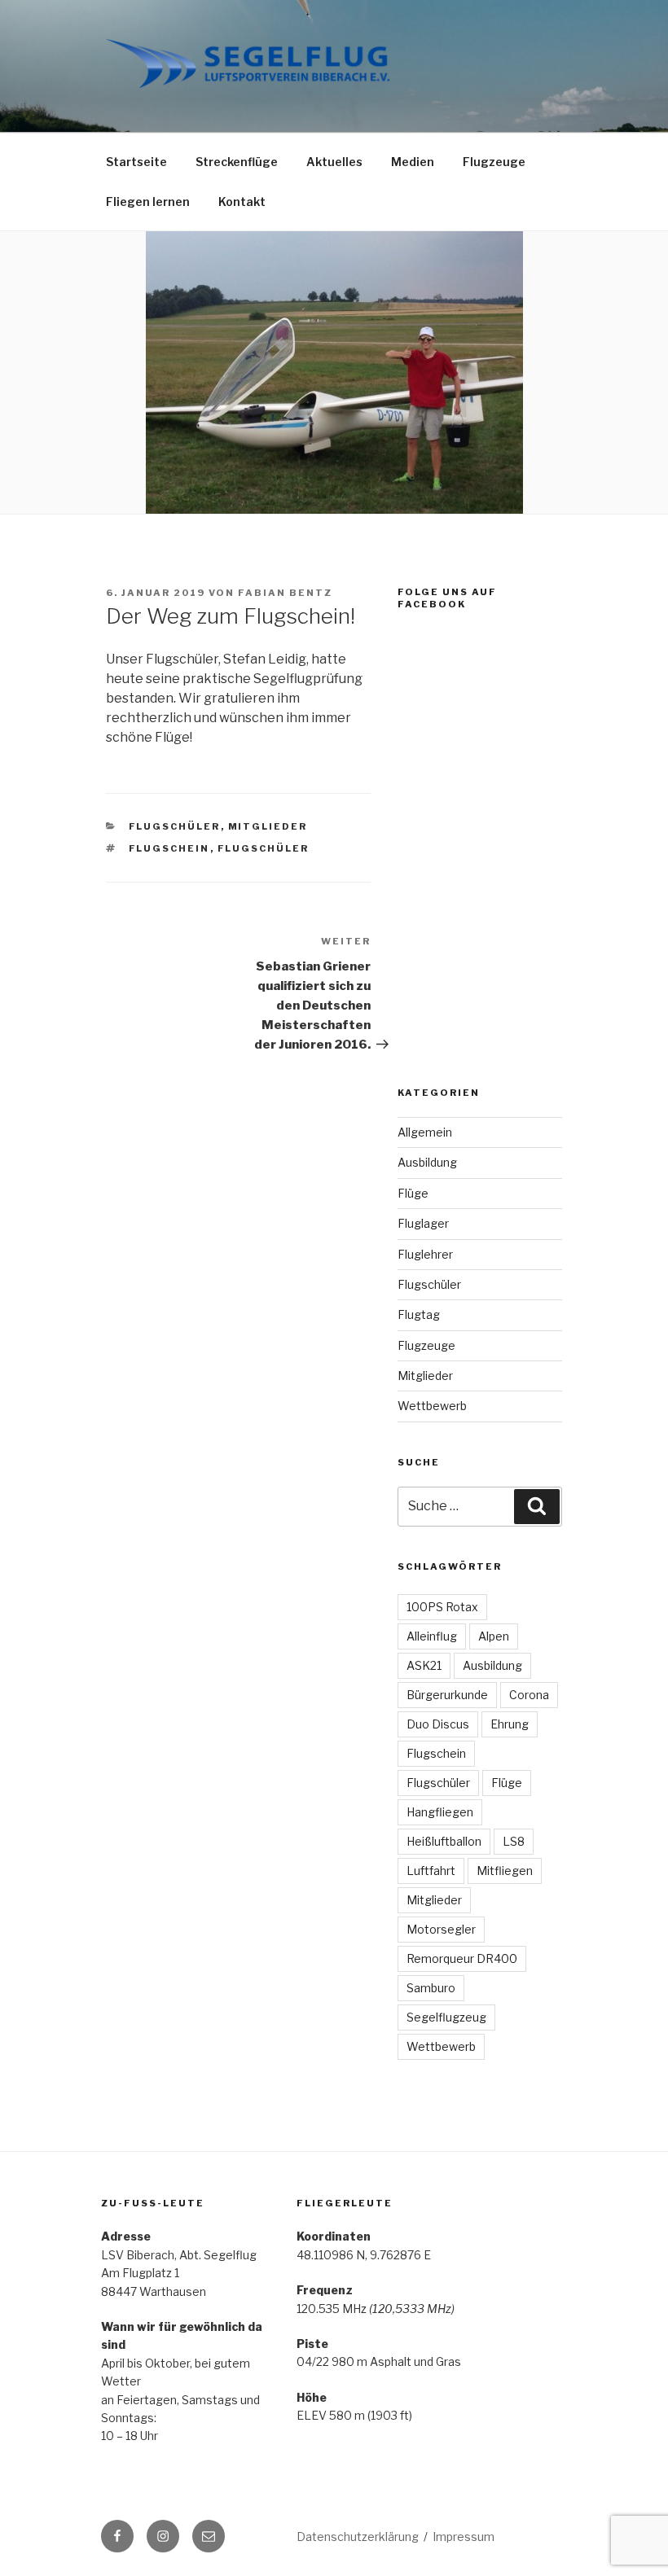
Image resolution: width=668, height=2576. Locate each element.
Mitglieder (268, 826)
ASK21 (424, 1665)
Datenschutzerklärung (358, 2537)
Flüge (413, 1193)
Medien (413, 162)
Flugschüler (175, 826)
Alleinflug (432, 1636)
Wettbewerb (432, 1406)
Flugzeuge (494, 162)
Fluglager (423, 1223)
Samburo (431, 1988)
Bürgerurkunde (447, 1695)
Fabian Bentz (285, 593)
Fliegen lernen (148, 202)
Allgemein (425, 1132)
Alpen (494, 1636)
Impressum (464, 2537)
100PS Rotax (442, 1607)
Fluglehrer (425, 1254)
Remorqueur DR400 (462, 1958)
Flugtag (419, 1314)
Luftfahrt (431, 1871)
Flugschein (169, 848)
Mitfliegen (505, 1871)
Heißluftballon (444, 1841)
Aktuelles (334, 162)
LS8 (514, 1841)
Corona (529, 1695)
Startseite (136, 162)
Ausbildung (427, 1162)
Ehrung (510, 1724)
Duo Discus (438, 1724)
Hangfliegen (440, 1812)
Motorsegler (441, 1929)
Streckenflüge (237, 162)
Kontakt (242, 202)
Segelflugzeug (446, 2017)
